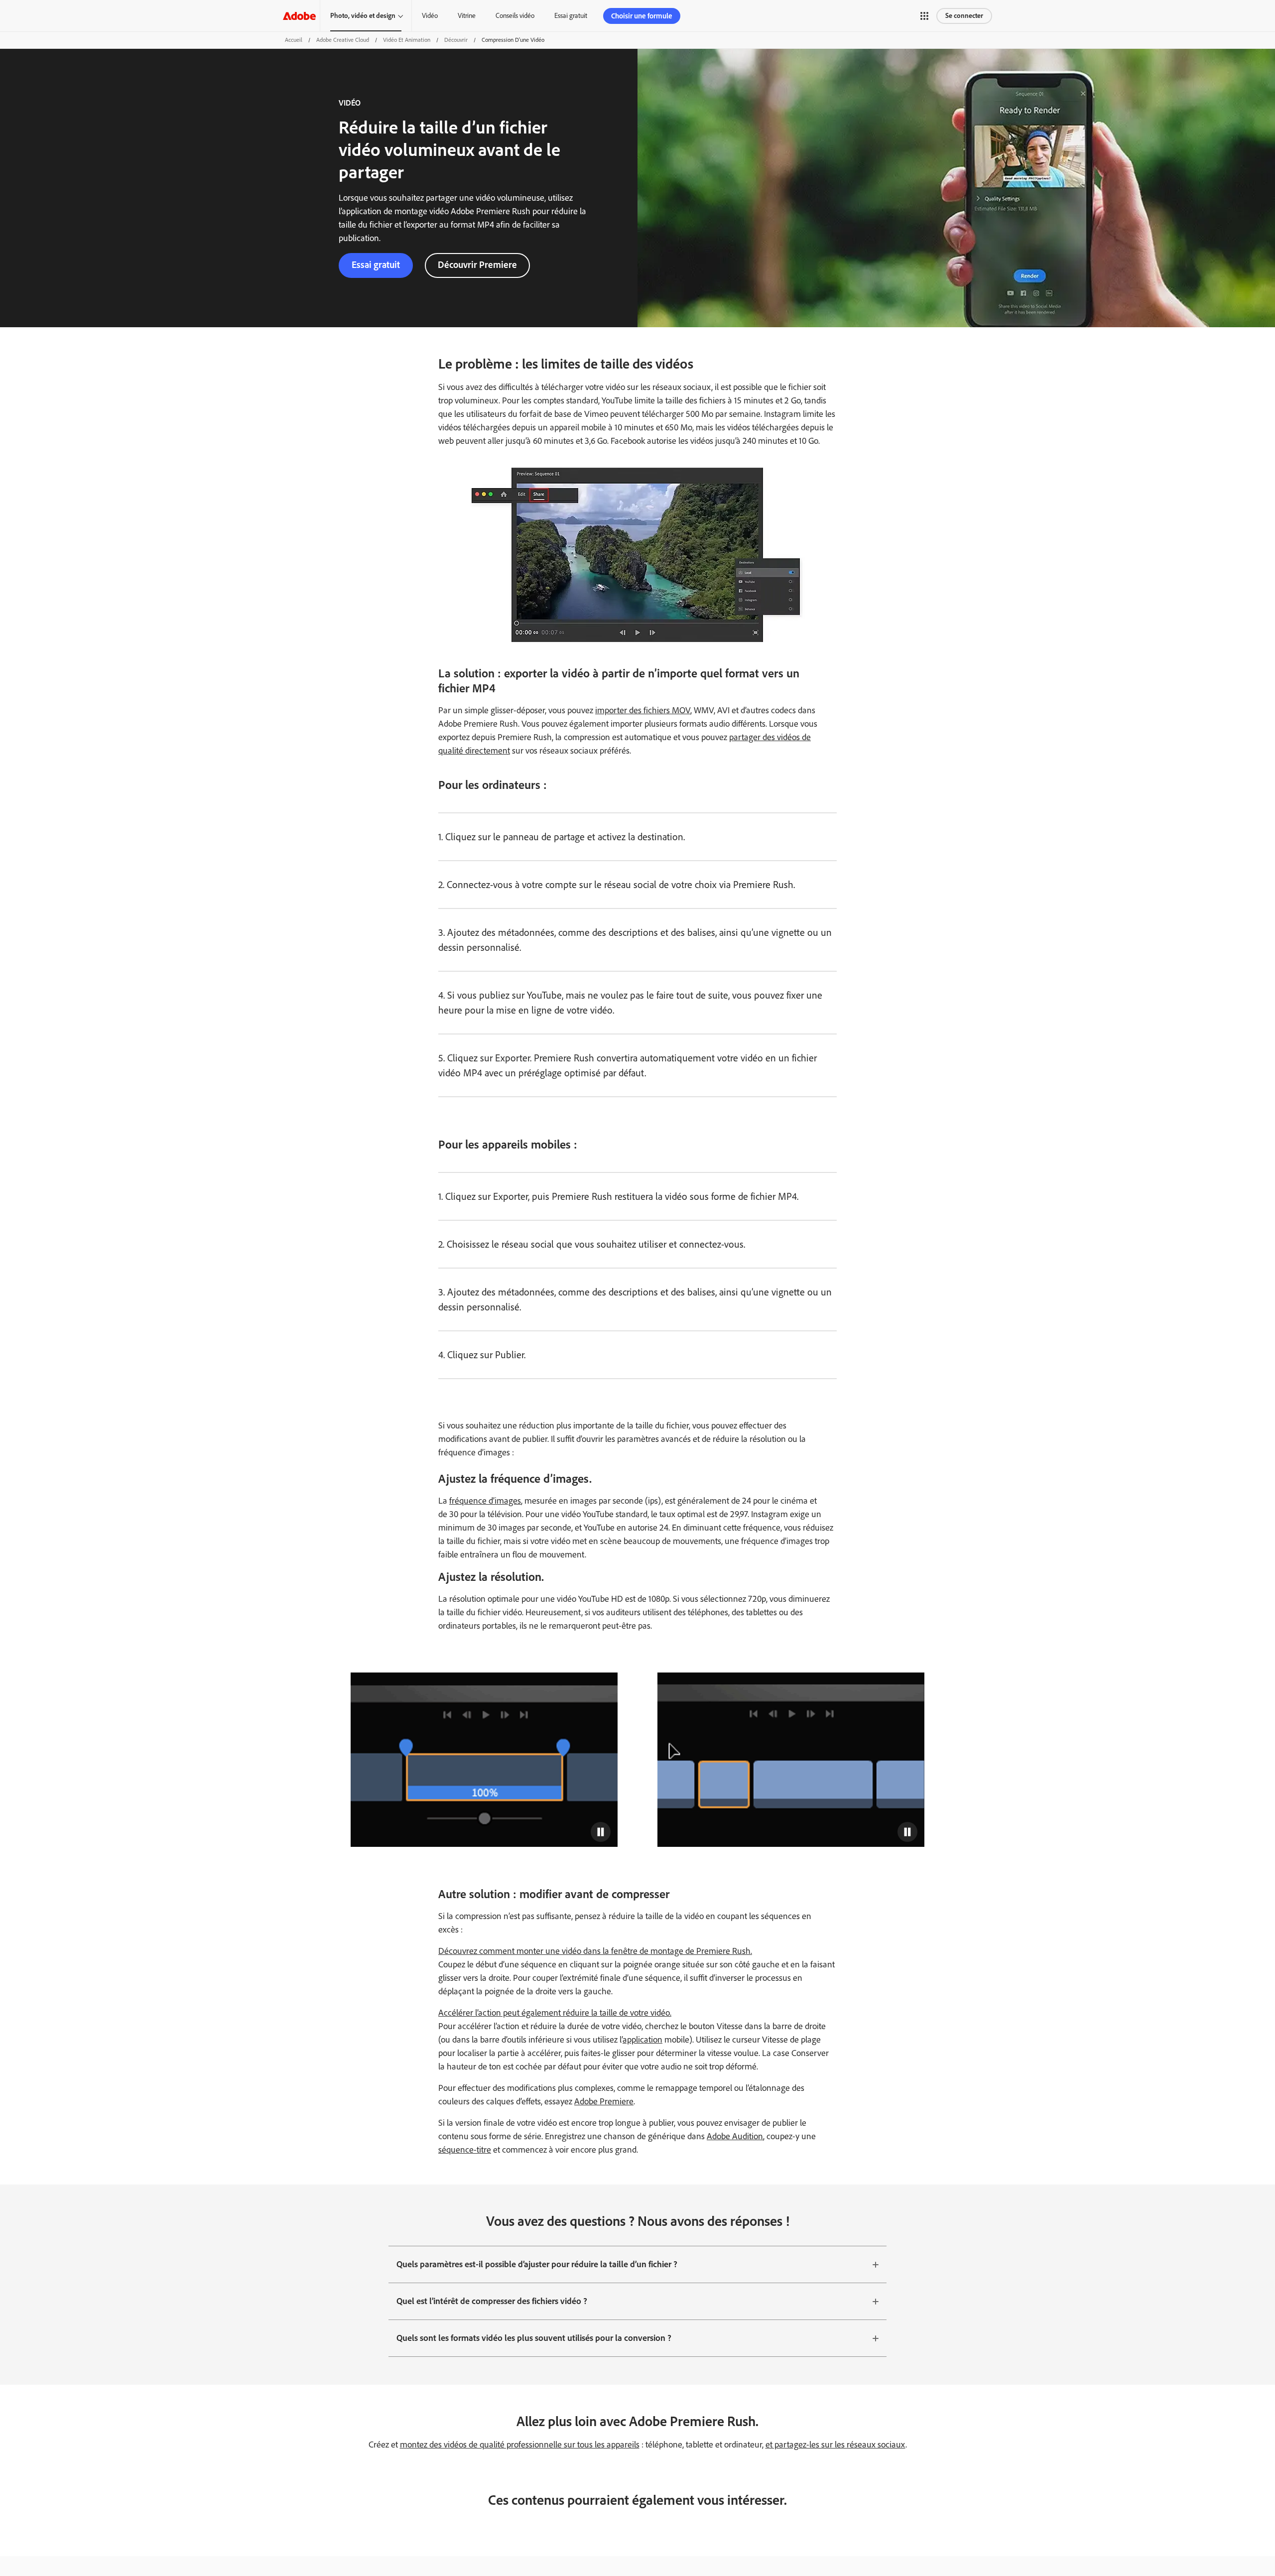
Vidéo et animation (407, 40)
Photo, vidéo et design (363, 16)
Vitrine (467, 16)
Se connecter (964, 16)
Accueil (294, 40)
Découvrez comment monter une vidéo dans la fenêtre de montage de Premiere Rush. (595, 1951)
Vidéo (430, 16)
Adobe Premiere (604, 2101)
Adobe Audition (735, 2136)
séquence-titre (465, 2150)
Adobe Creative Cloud (343, 40)
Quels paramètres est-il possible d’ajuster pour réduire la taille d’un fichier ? (537, 2264)
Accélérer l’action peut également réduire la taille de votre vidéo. (555, 2013)
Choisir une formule (642, 16)
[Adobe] (299, 16)
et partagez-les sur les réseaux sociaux (835, 2445)
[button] (924, 16)
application (642, 2040)
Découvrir (456, 40)
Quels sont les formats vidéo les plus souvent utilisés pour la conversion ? (534, 2338)
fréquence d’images (485, 1501)
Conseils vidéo (515, 16)
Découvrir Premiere (477, 265)
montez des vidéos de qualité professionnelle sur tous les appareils (520, 2445)
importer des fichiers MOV (643, 710)
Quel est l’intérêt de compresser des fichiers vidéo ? (492, 2301)
